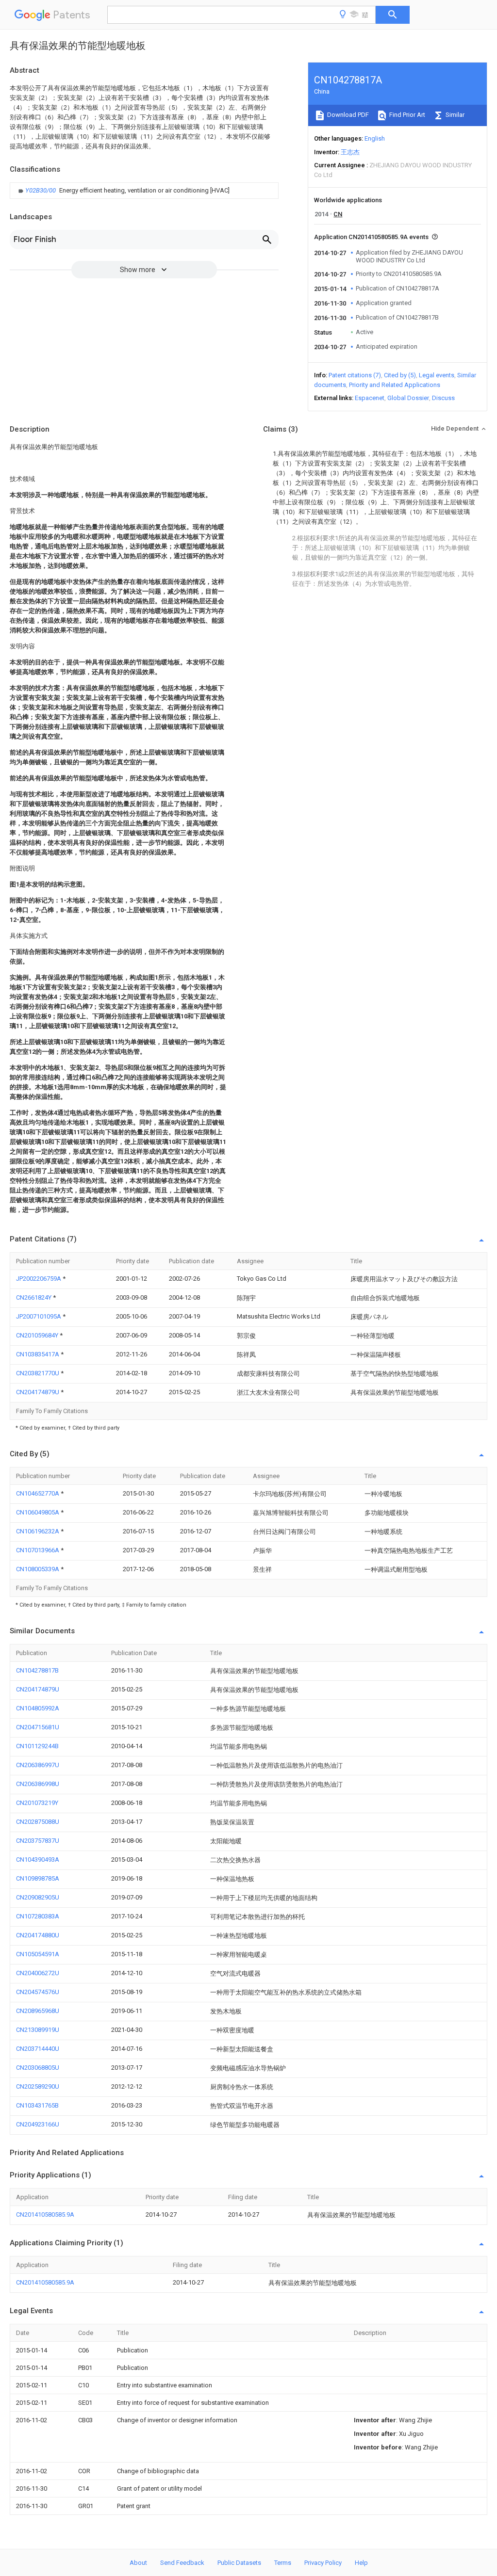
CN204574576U (38, 1992)
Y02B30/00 (41, 190)
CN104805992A (38, 1708)
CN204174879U (38, 1392)
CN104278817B (37, 1670)
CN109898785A (38, 1878)
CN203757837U (38, 1841)
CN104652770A (38, 1493)
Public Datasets (239, 2563)
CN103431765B (37, 2105)
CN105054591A (38, 1954)
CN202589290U (38, 2086)
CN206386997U (38, 1765)
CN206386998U (38, 1784)
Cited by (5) (400, 375)
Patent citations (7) (355, 375)
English (375, 138)
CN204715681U (38, 1727)
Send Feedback (182, 2563)
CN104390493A (38, 1860)
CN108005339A (38, 1569)
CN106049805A (38, 1512)
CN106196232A (38, 1531)
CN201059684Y (38, 1335)
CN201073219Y (37, 1803)
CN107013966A (38, 1550)
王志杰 (350, 152)
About (138, 2563)
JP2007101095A (39, 1316)
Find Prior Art (406, 115)
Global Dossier (408, 398)
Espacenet (370, 398)
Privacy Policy (323, 2563)
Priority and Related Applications (395, 385)
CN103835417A (38, 1354)
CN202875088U (38, 1822)
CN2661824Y (34, 1297)
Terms (283, 2563)
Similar (454, 115)
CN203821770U (38, 1373)
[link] (123, 191)
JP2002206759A (39, 1279)
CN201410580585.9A (45, 2214)
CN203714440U (38, 2049)
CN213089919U (38, 2030)
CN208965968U (38, 2011)
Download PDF (347, 115)
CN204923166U (38, 2124)
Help (361, 2563)
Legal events (437, 375)
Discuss (443, 398)
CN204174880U (38, 1935)
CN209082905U (38, 1897)
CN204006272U (38, 1973)
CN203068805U (38, 2068)
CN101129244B (37, 1746)
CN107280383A (38, 1916)
